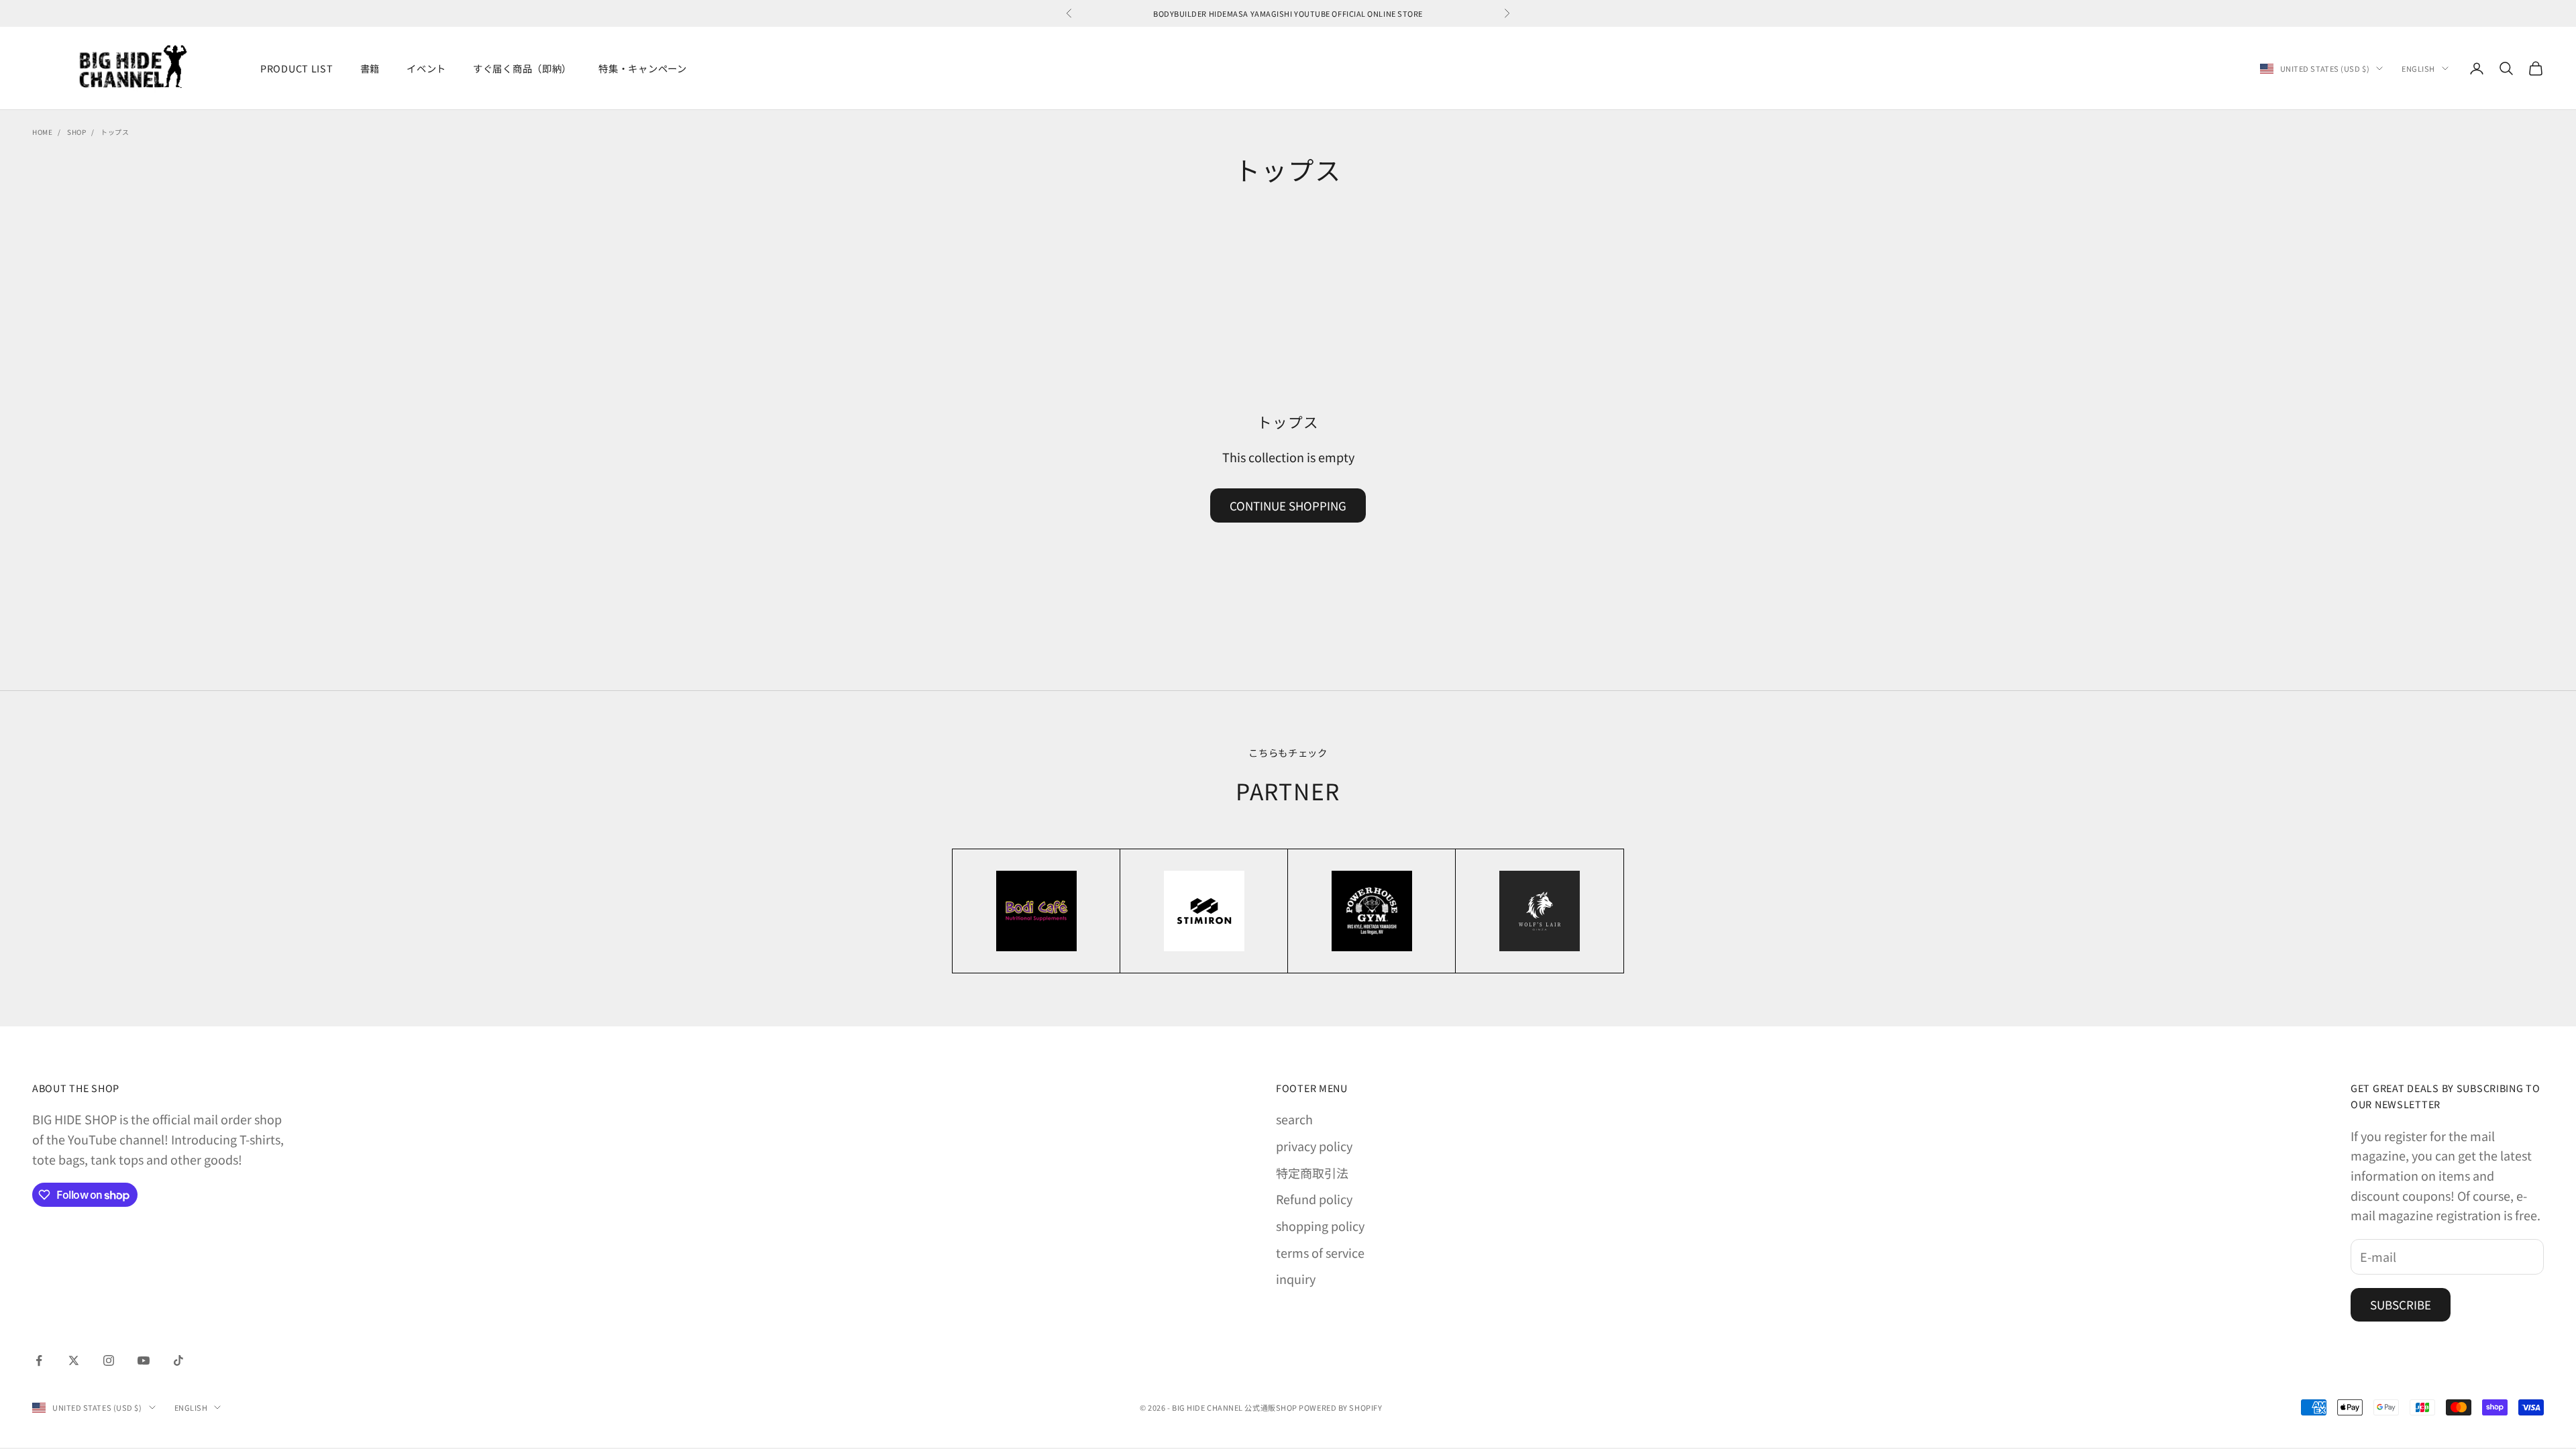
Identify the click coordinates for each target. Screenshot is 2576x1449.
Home (42, 132)
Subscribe (2401, 1304)
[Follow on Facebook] (39, 1360)
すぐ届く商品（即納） (522, 68)
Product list (297, 68)
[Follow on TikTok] (178, 1360)
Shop (76, 132)
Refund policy (1314, 1199)
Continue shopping (1288, 505)
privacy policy (1314, 1146)
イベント (426, 68)
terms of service (1320, 1252)
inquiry (1296, 1279)
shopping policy (1320, 1226)
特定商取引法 (1312, 1173)
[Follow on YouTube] (144, 1360)
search (1294, 1119)
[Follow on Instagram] (109, 1360)
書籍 (370, 68)
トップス (115, 132)
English (2418, 68)
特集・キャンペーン (642, 68)
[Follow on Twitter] (74, 1360)
